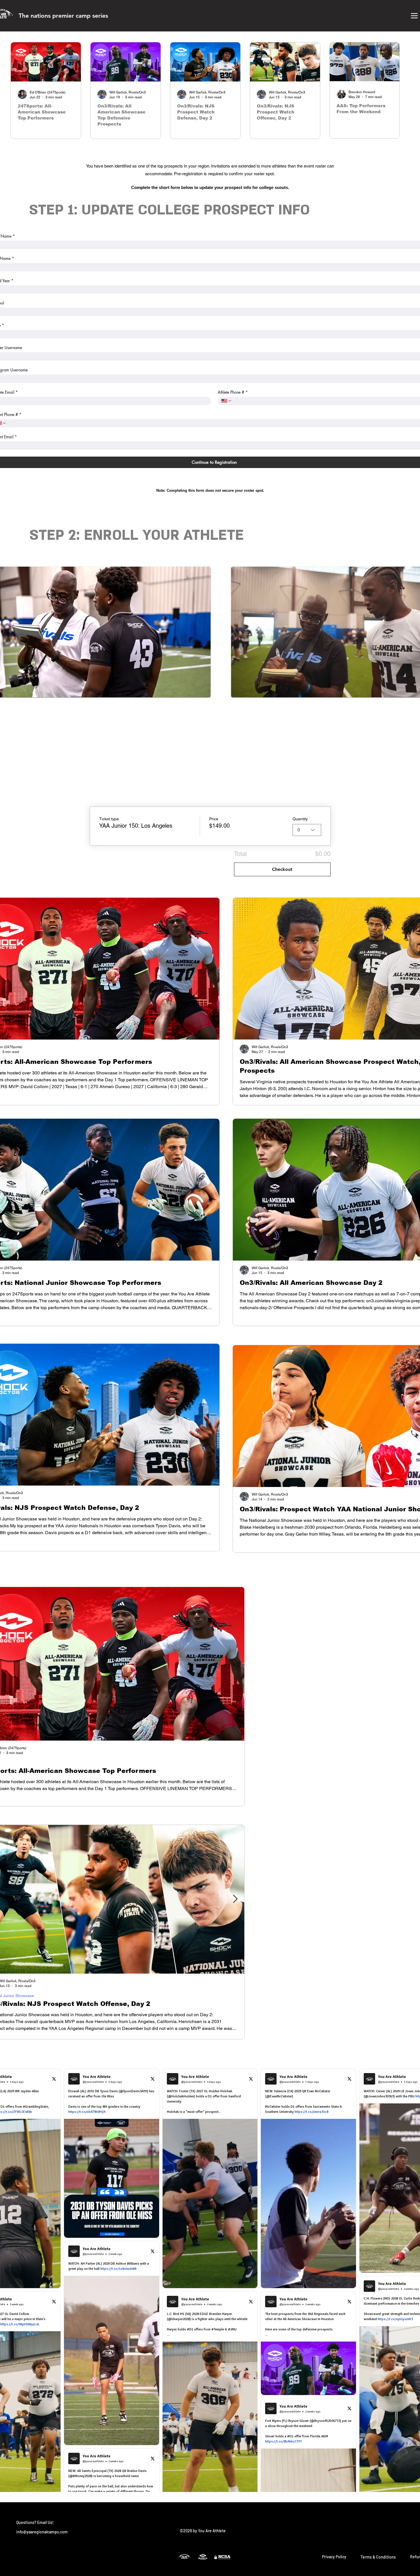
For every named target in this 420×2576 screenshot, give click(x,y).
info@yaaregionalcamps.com (42, 2532)
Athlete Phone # (233, 392)
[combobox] (307, 830)
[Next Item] (235, 1664)
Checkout (282, 869)
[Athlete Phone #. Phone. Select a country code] (227, 401)
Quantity (300, 819)
